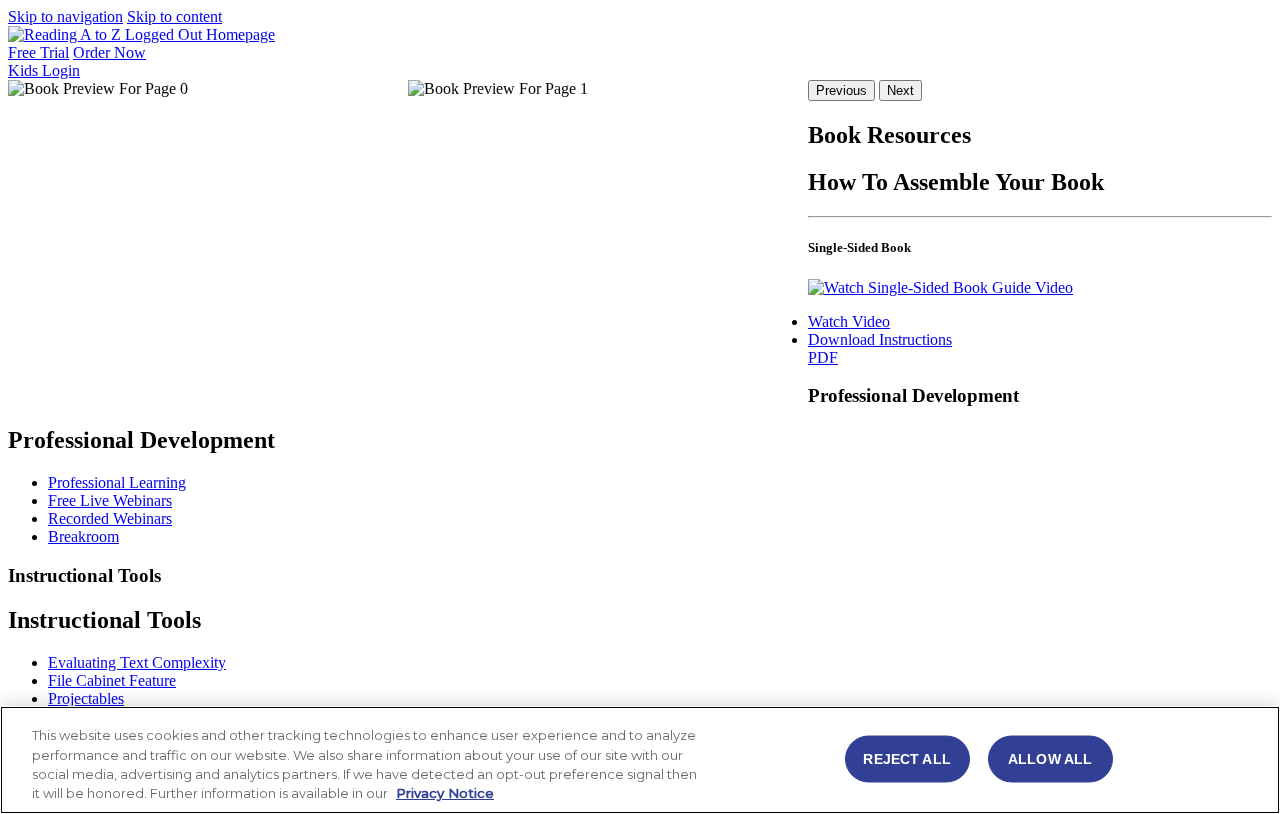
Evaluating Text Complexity (137, 662)
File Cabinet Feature (112, 680)
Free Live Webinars (110, 500)
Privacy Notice (445, 793)
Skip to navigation (65, 16)
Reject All (906, 758)
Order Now (109, 52)
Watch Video (849, 321)
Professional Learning (117, 482)
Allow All (1050, 758)
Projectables (86, 698)
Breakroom (83, 536)
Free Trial (38, 52)
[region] (640, 760)
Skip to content (174, 16)
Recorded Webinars (110, 518)
